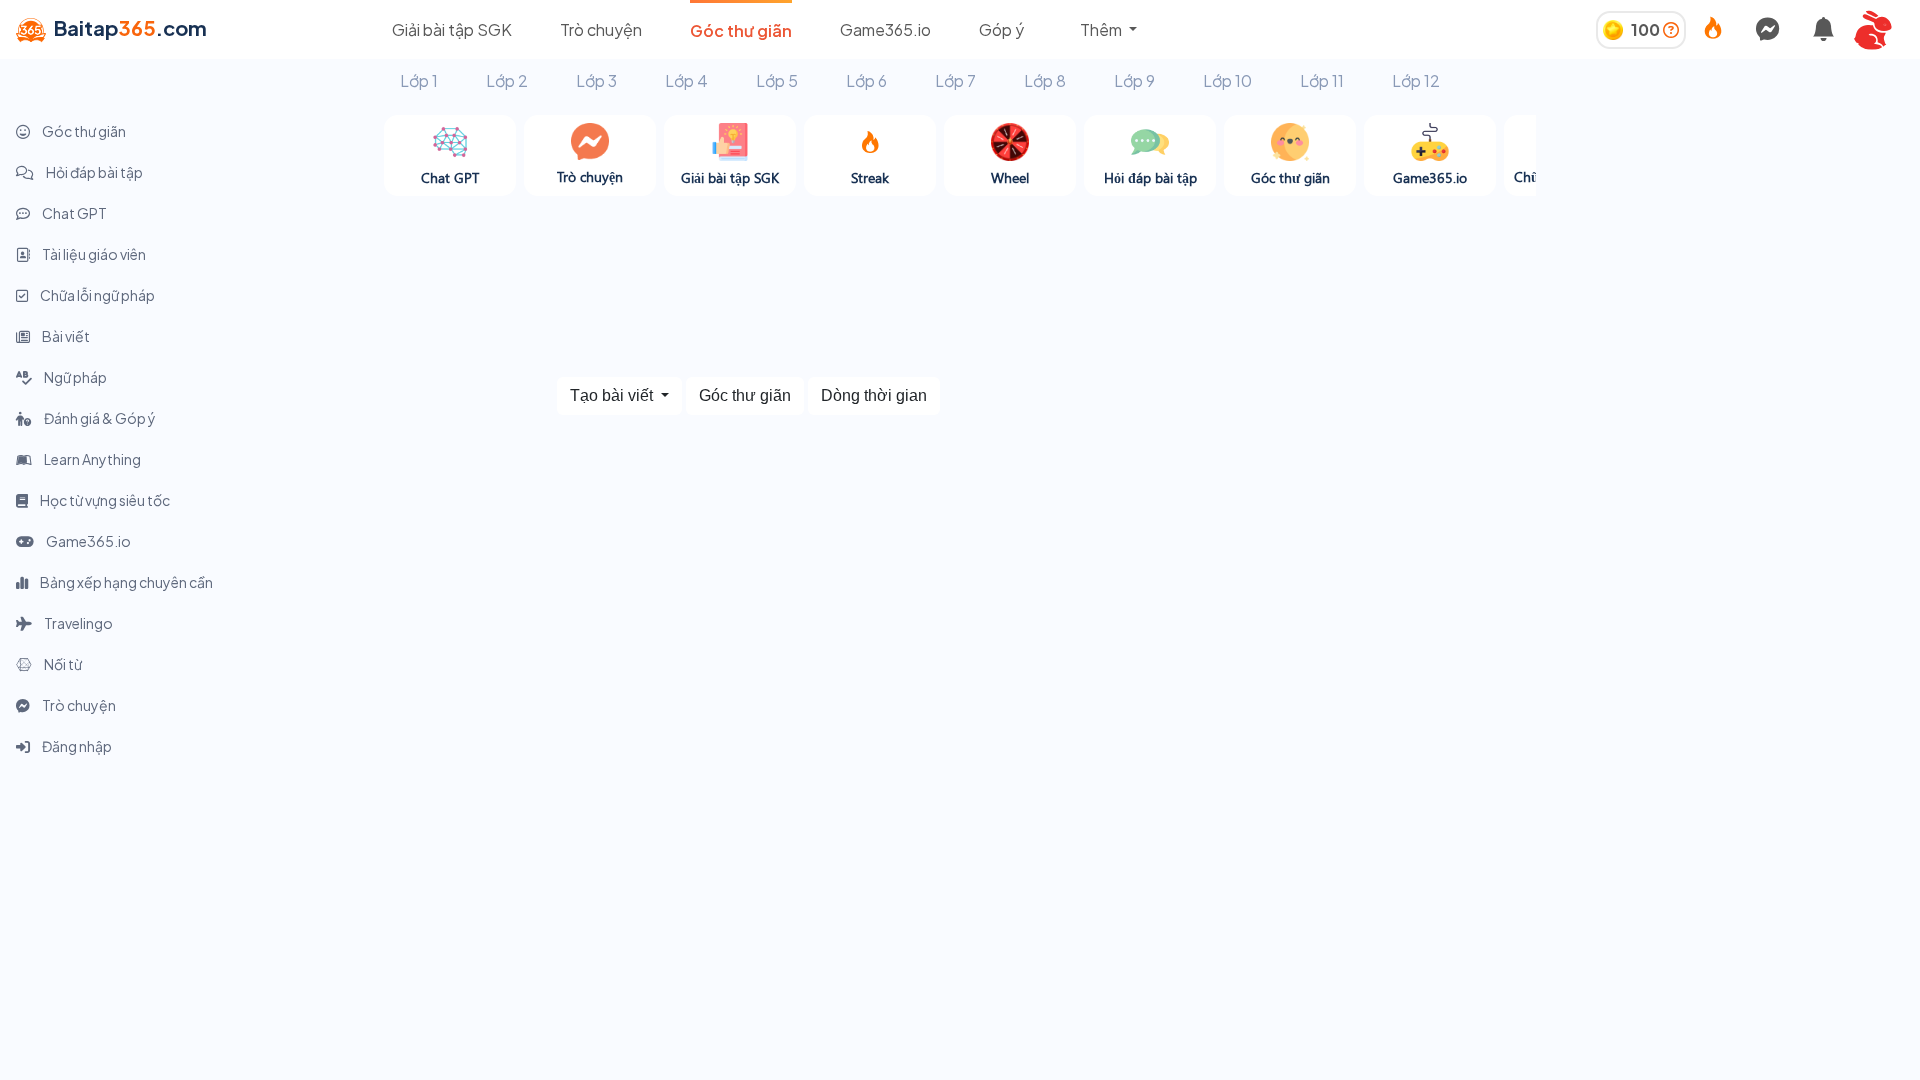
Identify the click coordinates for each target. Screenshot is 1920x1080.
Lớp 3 (596, 80)
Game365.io (885, 29)
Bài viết (65, 336)
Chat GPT (73, 213)
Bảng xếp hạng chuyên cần (125, 582)
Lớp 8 (1045, 80)
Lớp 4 (686, 80)
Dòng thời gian (874, 395)
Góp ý (1001, 29)
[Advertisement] (1728, 255)
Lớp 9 (1134, 80)
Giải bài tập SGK (452, 29)
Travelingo (77, 623)
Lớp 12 (1416, 80)
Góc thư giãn (741, 30)
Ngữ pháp (74, 377)
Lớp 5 (777, 80)
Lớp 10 (1227, 80)
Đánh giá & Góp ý (99, 418)
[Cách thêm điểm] (1671, 29)
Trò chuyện (601, 29)
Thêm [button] (1102, 29)
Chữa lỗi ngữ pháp (96, 295)
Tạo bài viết (613, 395)
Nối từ (62, 664)
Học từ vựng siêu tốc (104, 500)
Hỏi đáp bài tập (93, 172)
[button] (1880, 30)
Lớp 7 (955, 80)
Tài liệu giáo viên (93, 254)
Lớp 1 (419, 80)
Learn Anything (91, 459)
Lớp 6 (866, 80)
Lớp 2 (507, 80)
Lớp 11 (1322, 80)
